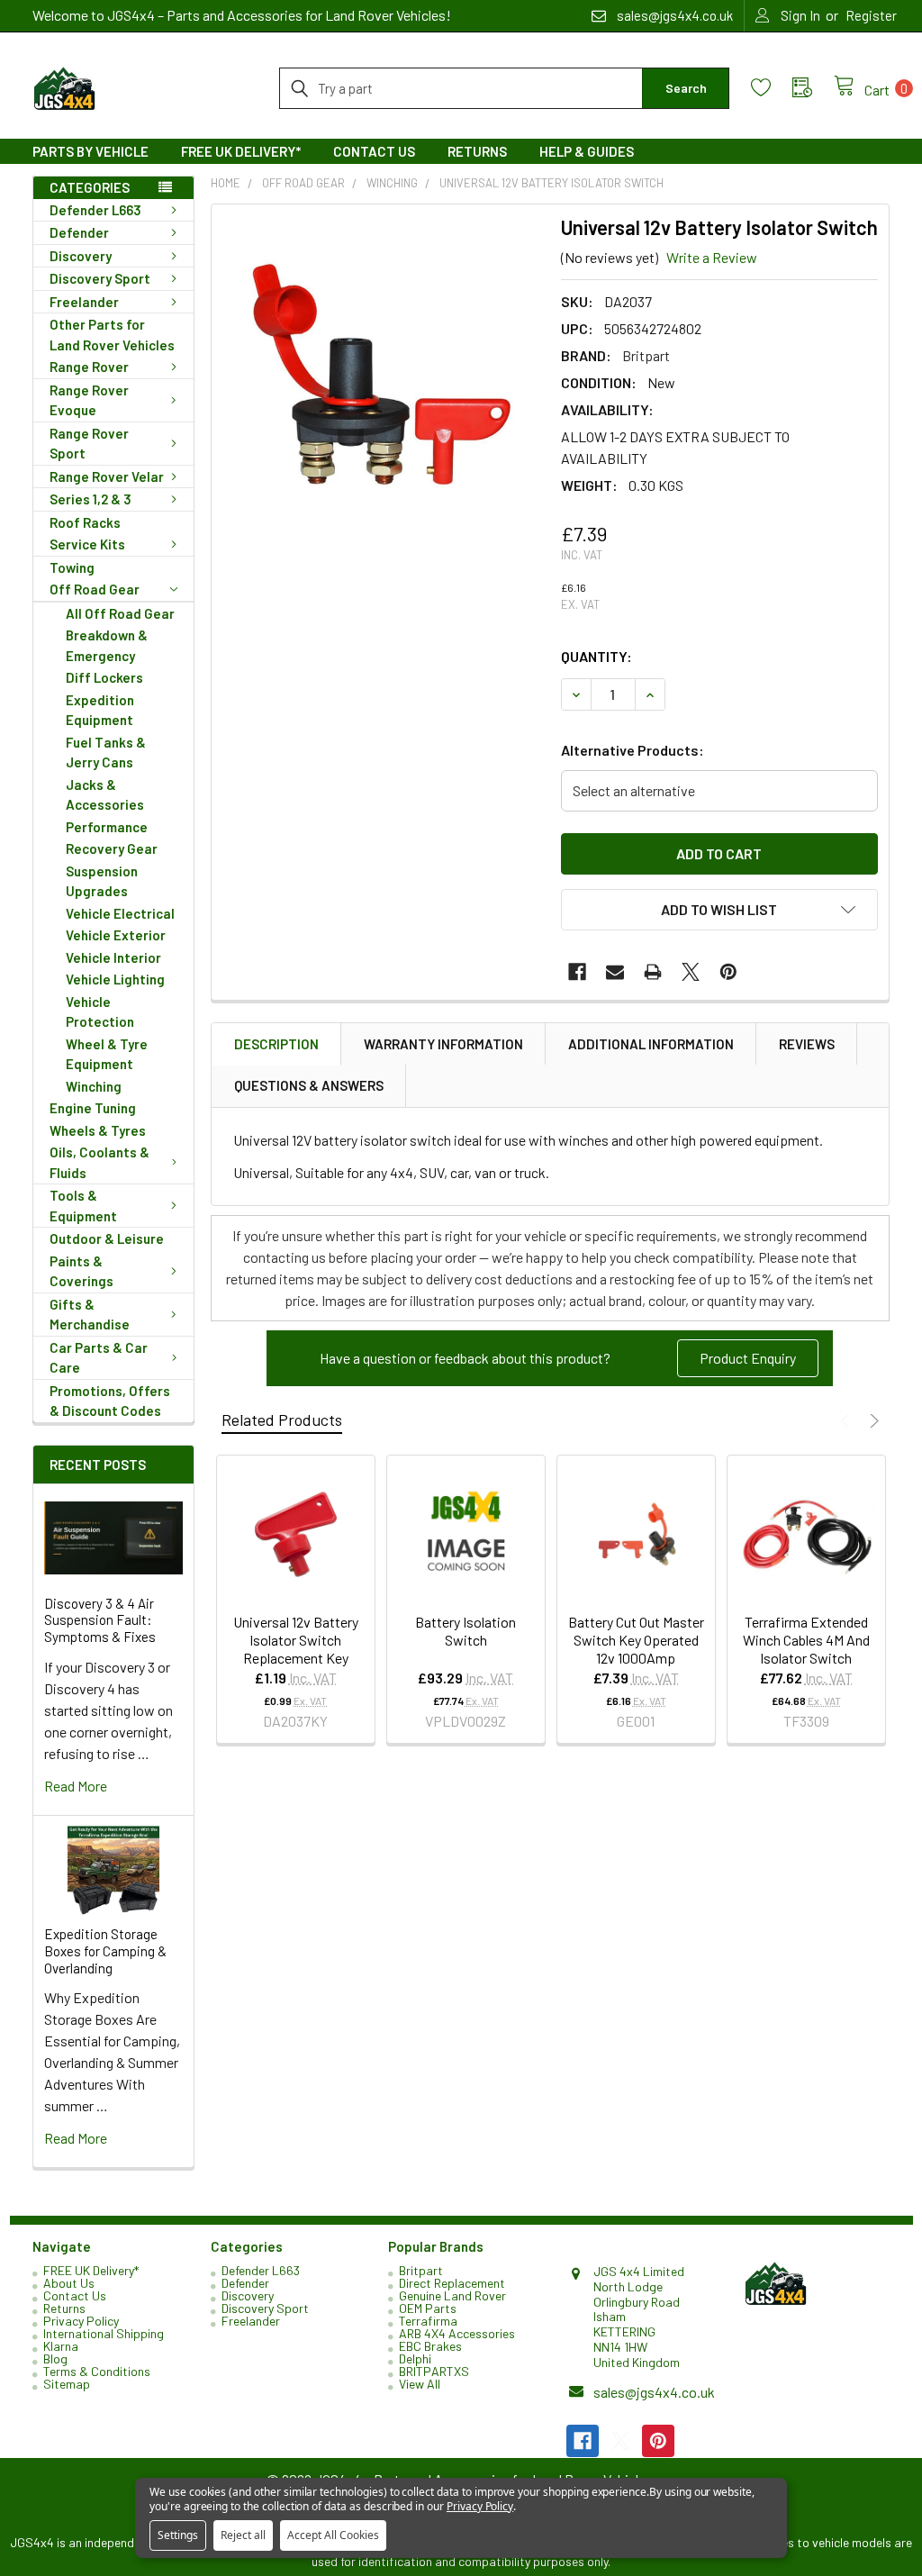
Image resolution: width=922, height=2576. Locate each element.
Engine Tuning (93, 1108)
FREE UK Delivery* (241, 151)
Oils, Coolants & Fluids (99, 1162)
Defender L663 (95, 210)
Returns (477, 151)
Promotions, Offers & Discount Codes (110, 1401)
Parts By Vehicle (90, 151)
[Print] (653, 972)
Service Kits (87, 544)
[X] (691, 972)
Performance (107, 827)
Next (872, 1421)
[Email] (615, 972)
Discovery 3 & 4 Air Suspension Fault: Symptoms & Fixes (100, 1620)
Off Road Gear (95, 589)
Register (871, 15)
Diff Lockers (104, 677)
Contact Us (374, 151)
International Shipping (104, 2333)
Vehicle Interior (113, 957)
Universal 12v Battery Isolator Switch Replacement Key (296, 1640)
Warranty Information (443, 1044)
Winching (94, 1086)
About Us (69, 2283)
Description (276, 1044)
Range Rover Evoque (89, 400)
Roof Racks (85, 522)
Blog (55, 2358)
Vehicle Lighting (115, 979)
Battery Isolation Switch (466, 1631)
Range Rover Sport (89, 444)
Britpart (421, 2270)
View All (420, 2384)
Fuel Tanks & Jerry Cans (106, 753)
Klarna (61, 2346)
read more (76, 1786)
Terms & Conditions (97, 2371)
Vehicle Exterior (116, 935)
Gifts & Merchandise (90, 1315)
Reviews (807, 1044)
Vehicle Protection (100, 1012)
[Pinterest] (728, 972)
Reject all (243, 2535)
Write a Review (712, 257)
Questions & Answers (309, 1085)
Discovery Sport (100, 278)
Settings (178, 2535)
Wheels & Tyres (98, 1130)
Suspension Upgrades (102, 881)
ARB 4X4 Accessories (457, 2333)
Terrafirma (428, 2321)
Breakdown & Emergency (107, 645)
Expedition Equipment (100, 710)
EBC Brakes (430, 2346)
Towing (72, 567)
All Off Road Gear (120, 613)
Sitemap (67, 2384)
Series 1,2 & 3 (90, 499)
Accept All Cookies (333, 2535)
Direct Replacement (452, 2283)
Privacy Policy (81, 2321)
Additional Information (651, 1044)
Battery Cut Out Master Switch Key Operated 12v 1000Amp (636, 1640)
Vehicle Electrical (120, 913)
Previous (848, 1421)
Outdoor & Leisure (107, 1238)
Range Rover (89, 367)
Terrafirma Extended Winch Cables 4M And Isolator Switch (806, 1640)
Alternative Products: (633, 750)
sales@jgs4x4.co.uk (654, 2392)
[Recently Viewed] (813, 88)
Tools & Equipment (83, 1206)
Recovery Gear (112, 848)
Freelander (84, 302)
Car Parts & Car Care (99, 1358)
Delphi (415, 2358)
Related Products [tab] (282, 1420)
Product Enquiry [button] (748, 1358)
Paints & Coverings (81, 1271)
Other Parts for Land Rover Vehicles (112, 335)
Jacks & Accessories (105, 795)
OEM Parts (428, 2308)
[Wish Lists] (772, 88)
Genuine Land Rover (452, 2295)
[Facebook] (577, 972)
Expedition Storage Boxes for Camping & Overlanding (105, 1951)
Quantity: (597, 656)
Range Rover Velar (107, 476)
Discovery (81, 256)
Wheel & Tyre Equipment (107, 1054)
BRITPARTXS (434, 2371)
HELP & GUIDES (587, 151)
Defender (79, 232)
